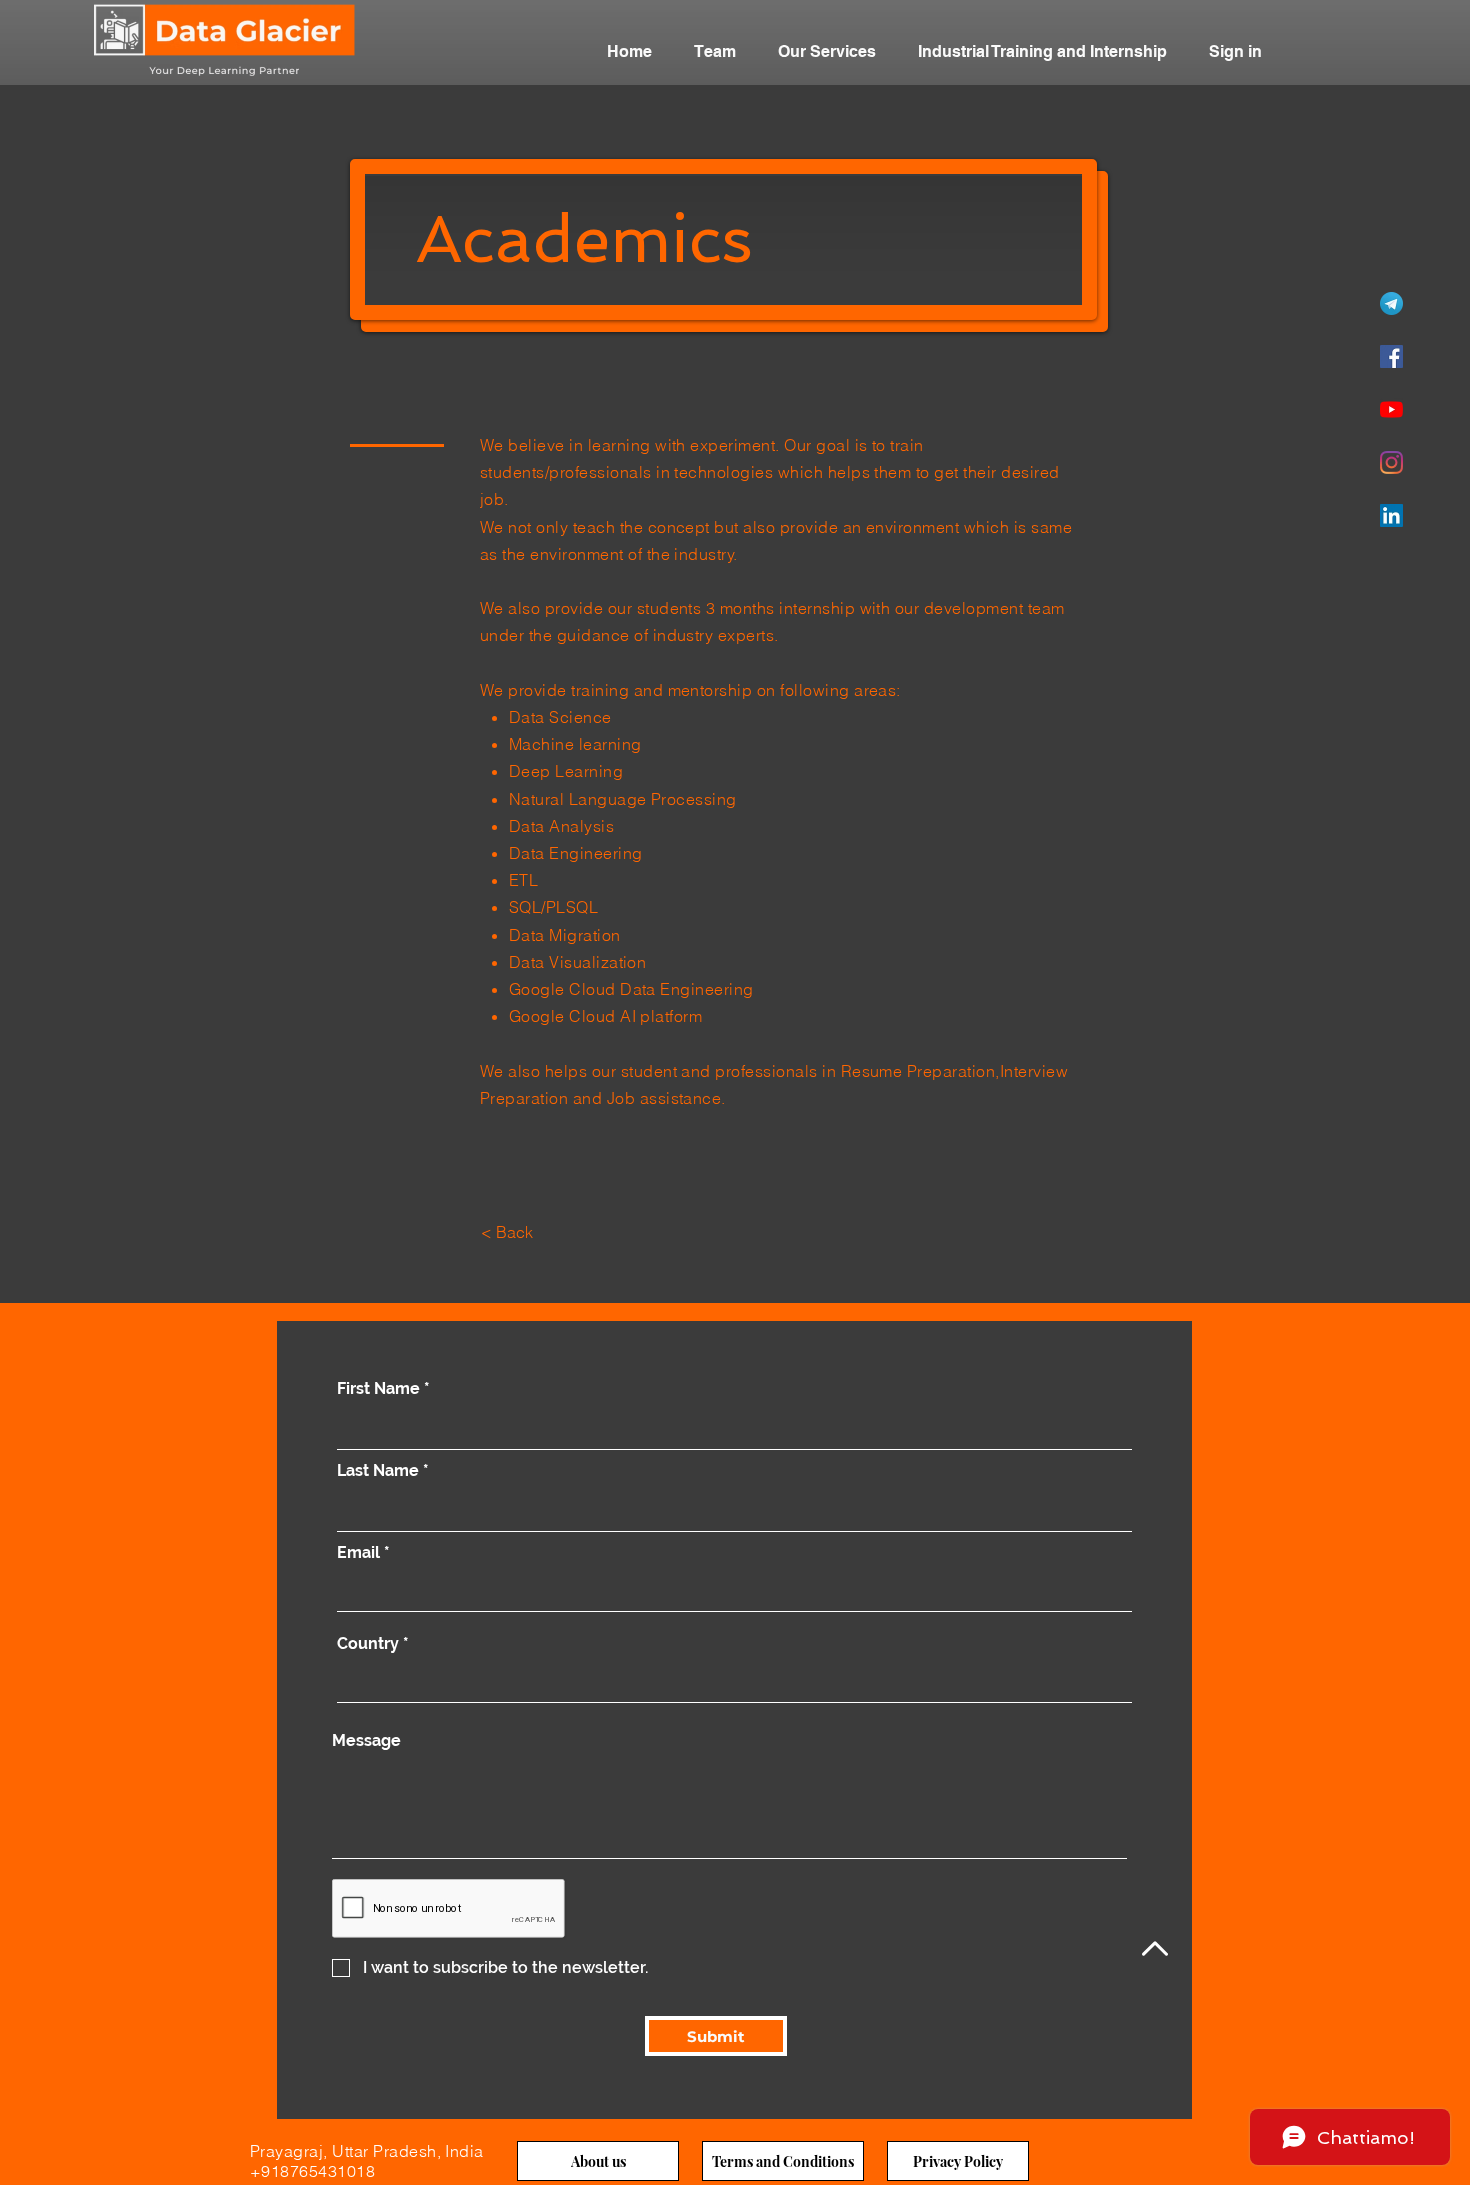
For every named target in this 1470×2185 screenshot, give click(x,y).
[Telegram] (1391, 303)
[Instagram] (1391, 462)
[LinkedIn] (1391, 515)
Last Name (378, 1471)
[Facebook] (1391, 356)
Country (368, 1644)
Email (358, 1553)
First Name (378, 1389)
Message (366, 1741)
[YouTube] (1391, 409)
